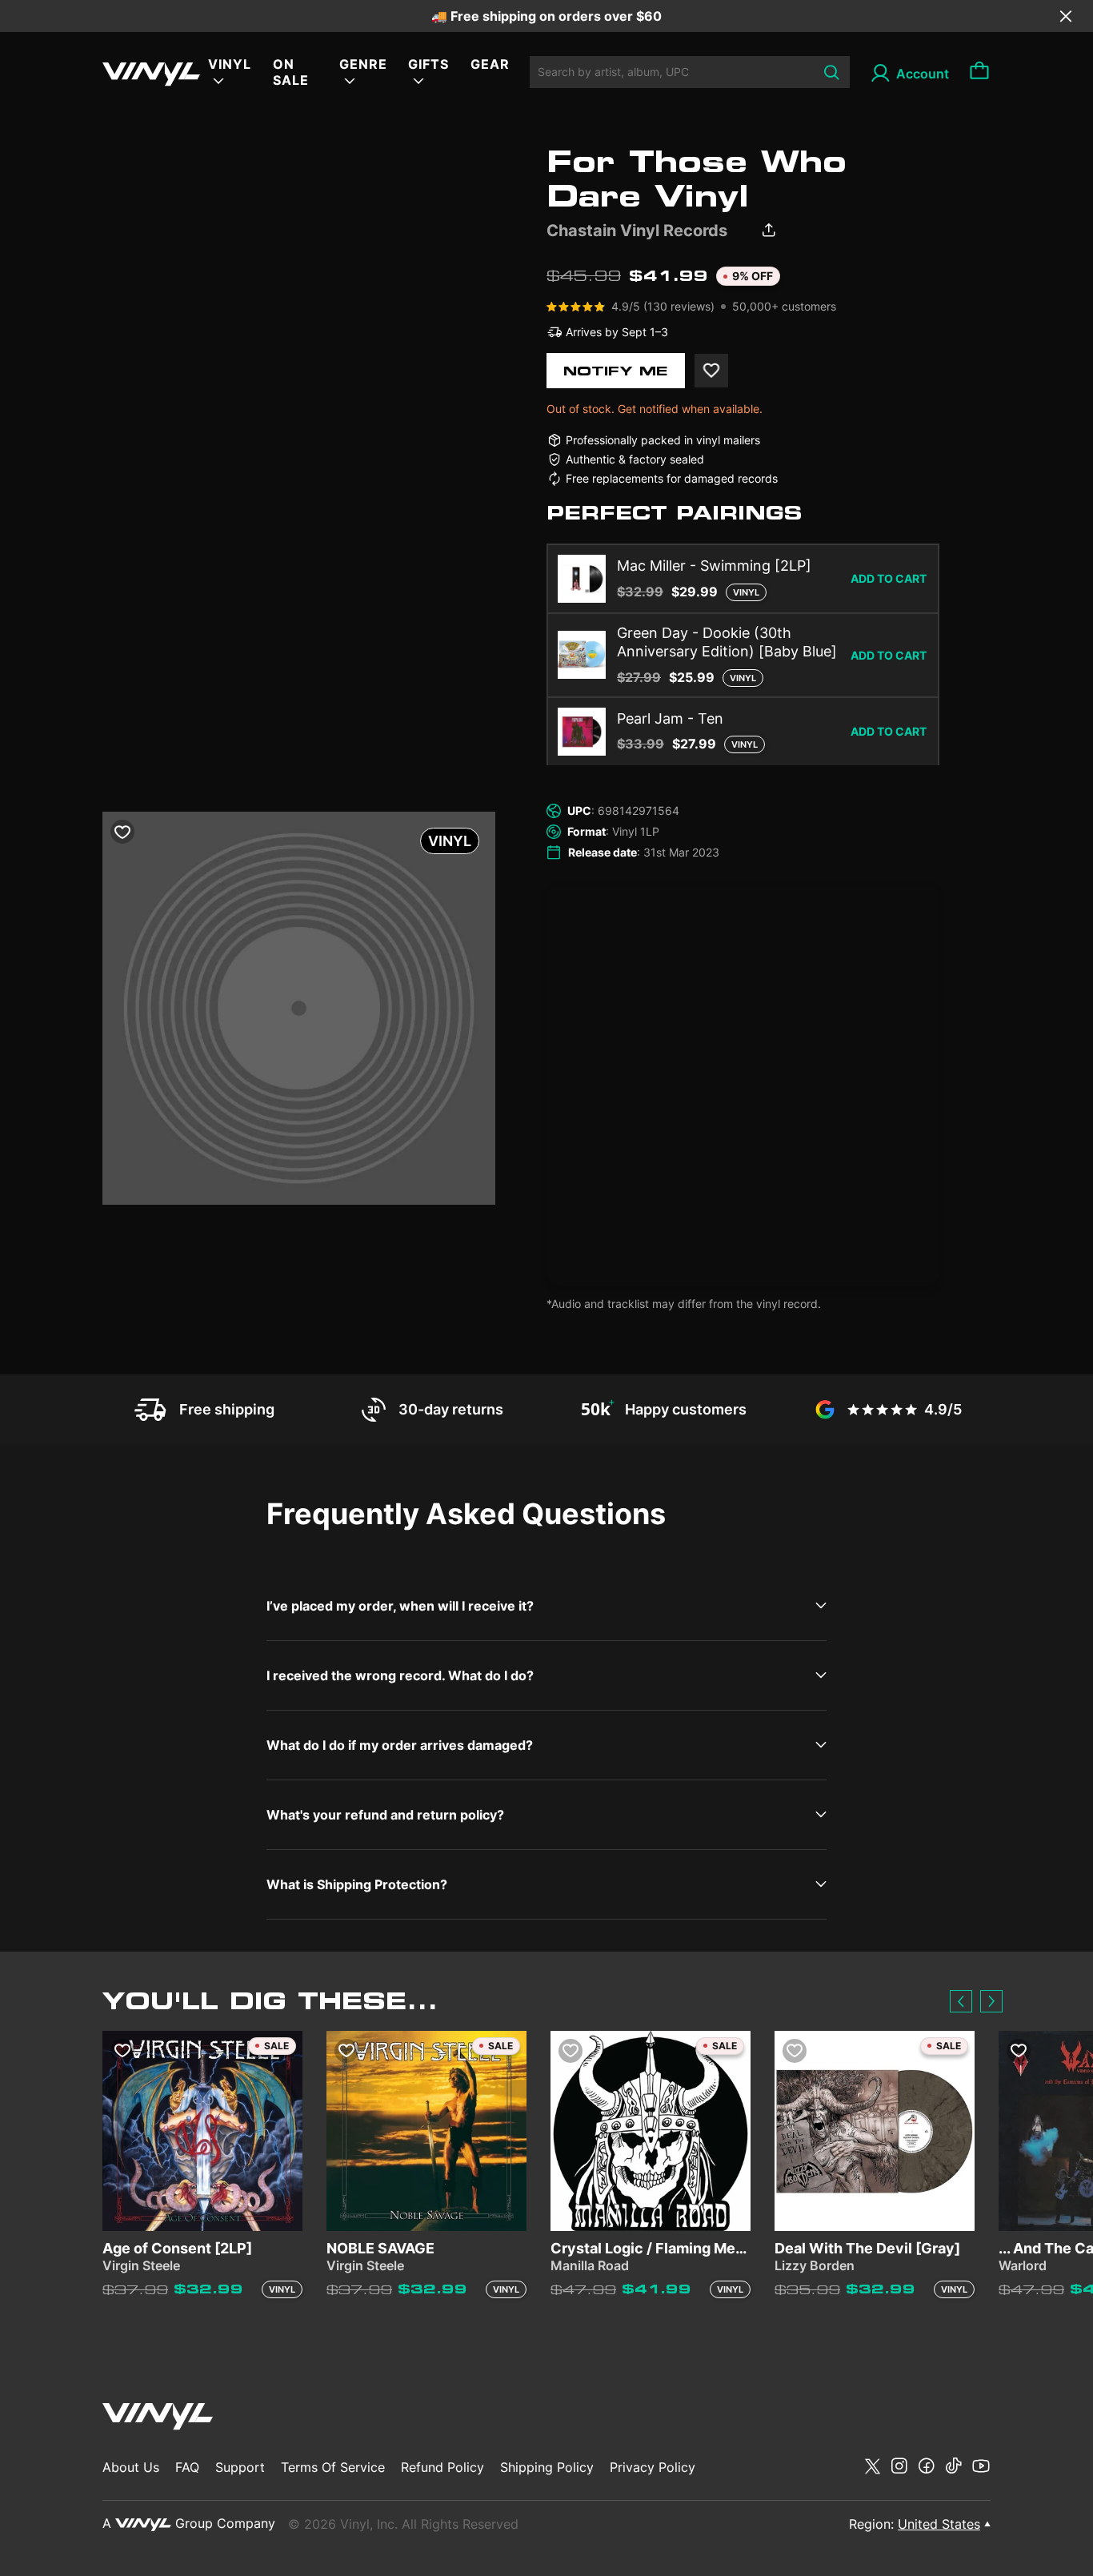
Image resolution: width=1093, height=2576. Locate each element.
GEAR (490, 64)
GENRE (363, 64)
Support (240, 2467)
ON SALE (291, 72)
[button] (961, 2001)
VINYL (230, 64)
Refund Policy (442, 2467)
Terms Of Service (333, 2467)
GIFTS (428, 64)
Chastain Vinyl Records (637, 231)
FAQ (187, 2467)
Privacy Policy (653, 2467)
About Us (131, 2467)
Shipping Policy (547, 2467)
